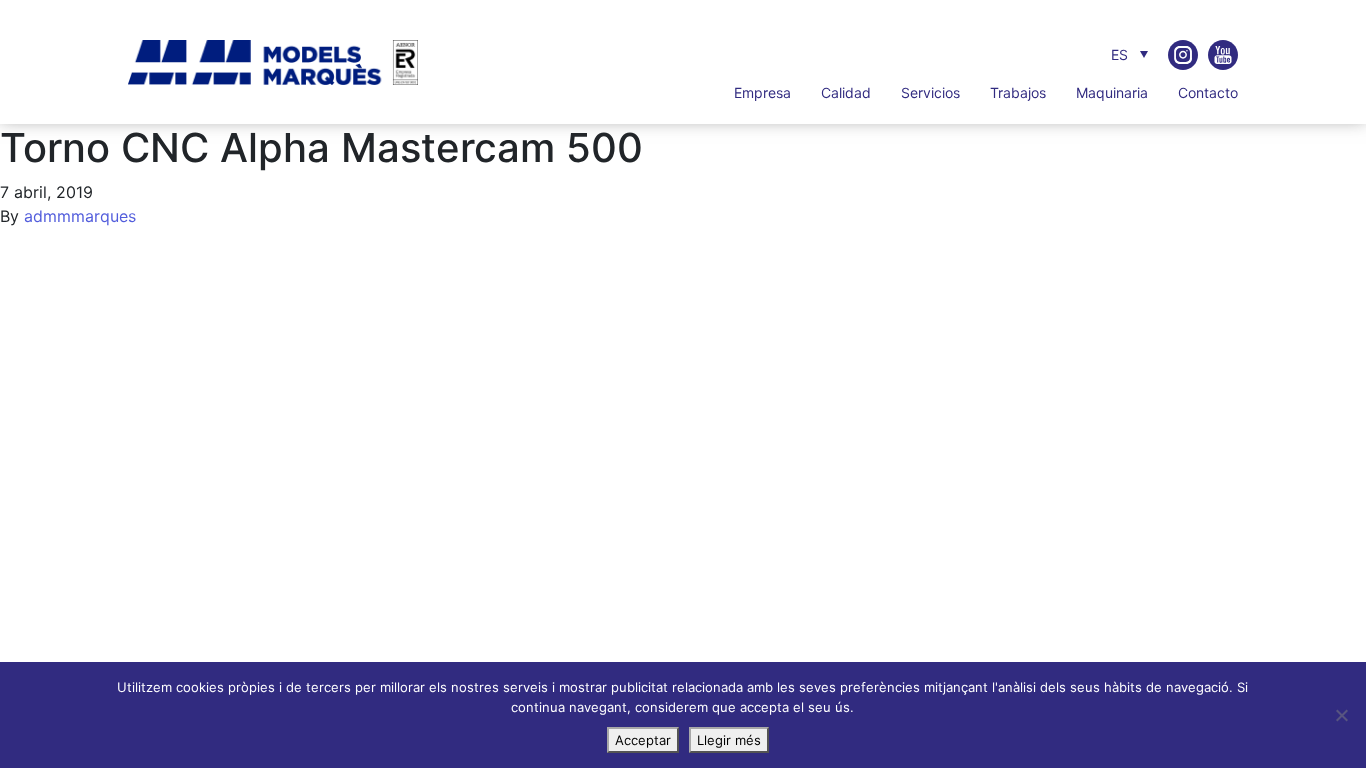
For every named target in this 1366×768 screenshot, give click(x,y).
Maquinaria (1112, 92)
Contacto (1208, 92)
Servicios (930, 92)
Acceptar (643, 740)
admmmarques (80, 216)
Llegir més (729, 740)
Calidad (846, 92)
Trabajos (1018, 92)
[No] (1341, 715)
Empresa (762, 92)
